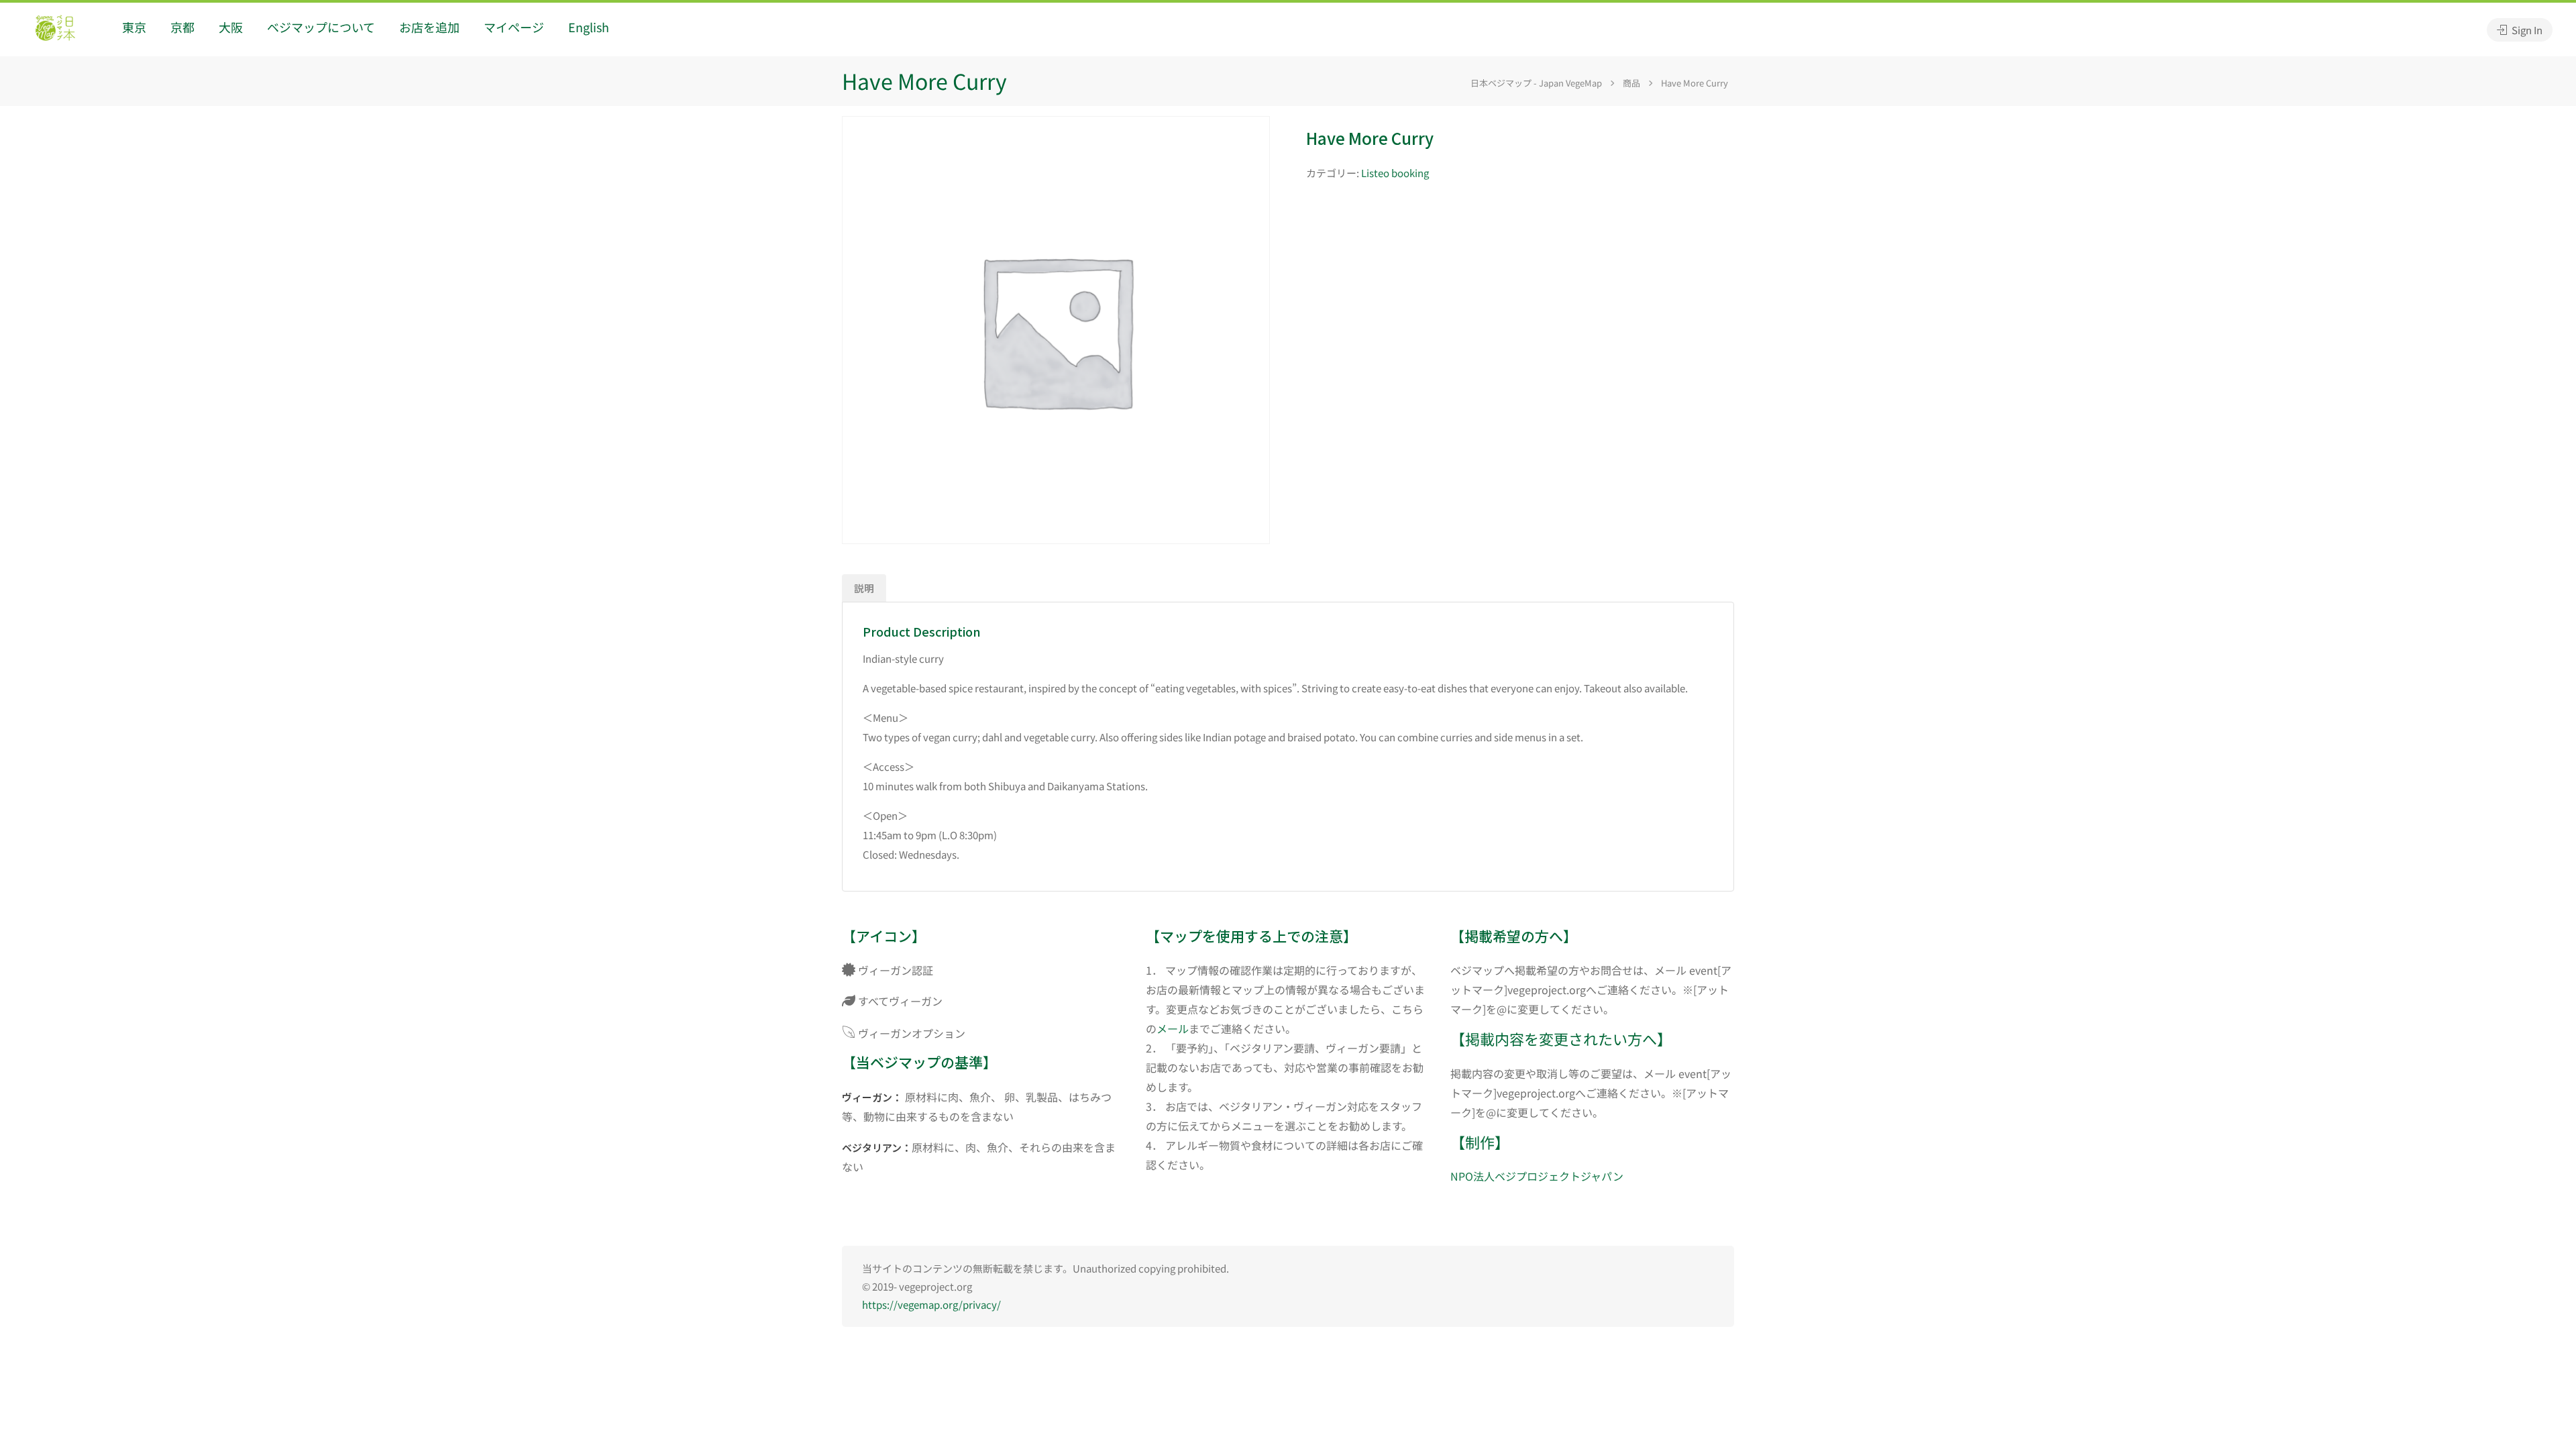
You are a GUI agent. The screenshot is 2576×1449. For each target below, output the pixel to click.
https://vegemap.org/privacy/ (931, 1304)
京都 (182, 27)
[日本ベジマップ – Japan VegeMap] (55, 30)
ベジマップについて (321, 27)
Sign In (2526, 30)
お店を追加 (429, 27)
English (589, 27)
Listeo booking (1395, 173)
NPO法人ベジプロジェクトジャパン (1537, 1176)
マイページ (514, 27)
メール (1173, 1028)
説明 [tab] (864, 588)
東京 (134, 27)
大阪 (231, 27)
